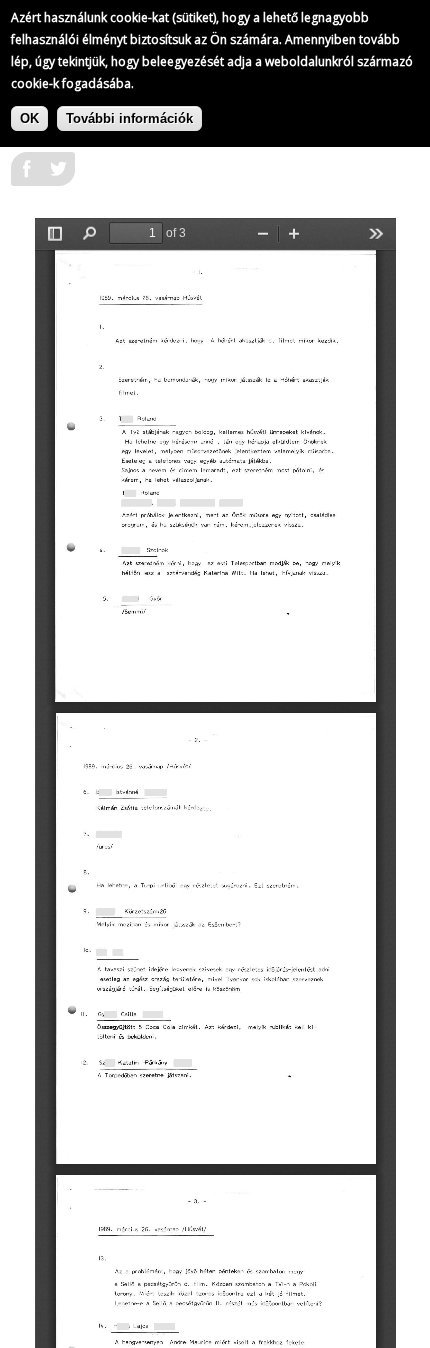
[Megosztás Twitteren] (59, 175)
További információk (129, 118)
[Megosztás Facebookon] (27, 175)
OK (29, 118)
